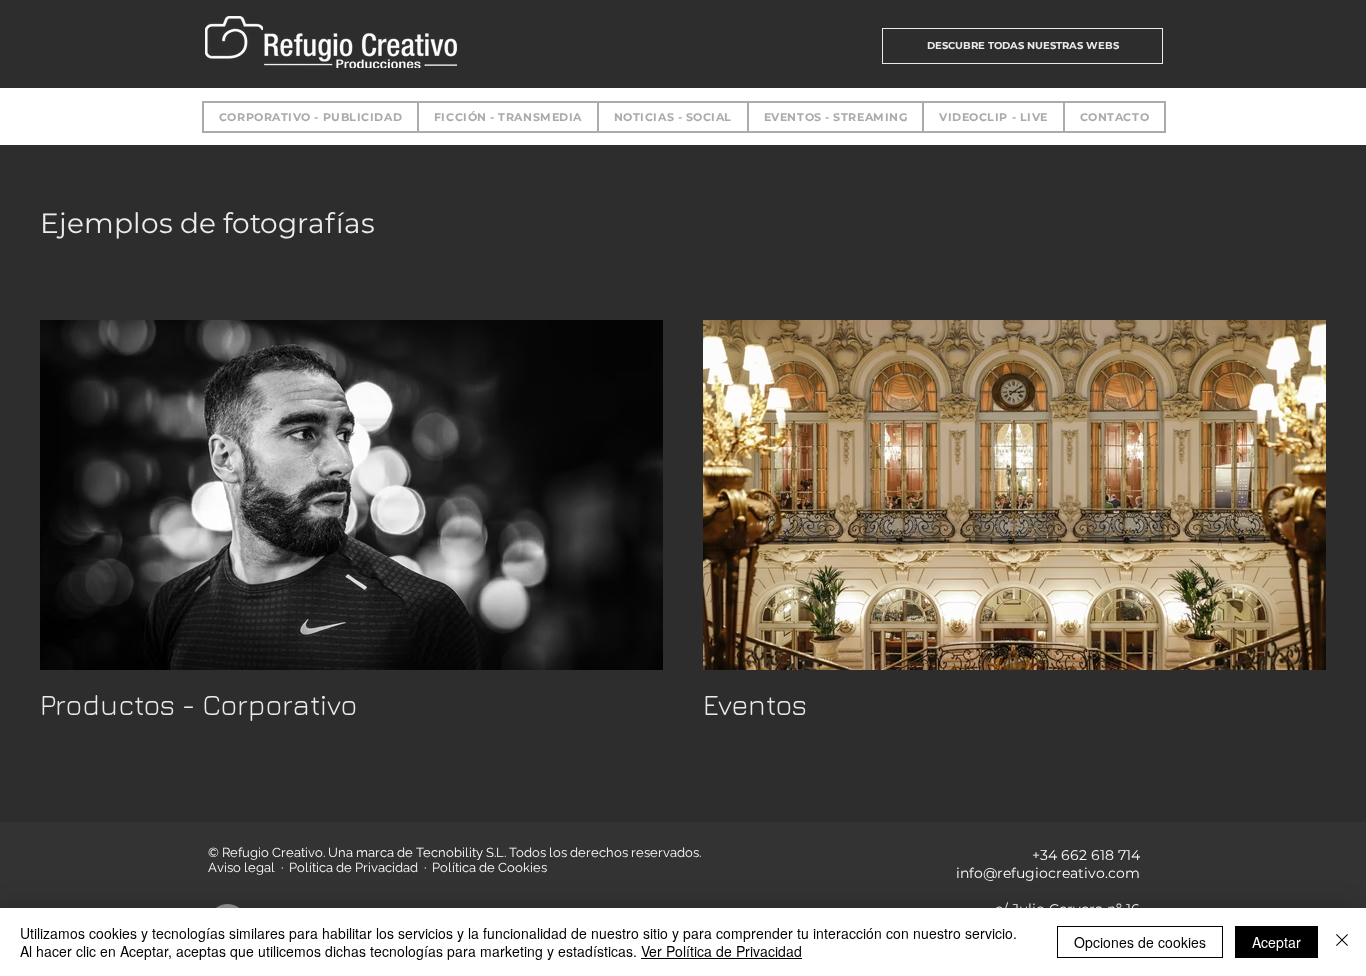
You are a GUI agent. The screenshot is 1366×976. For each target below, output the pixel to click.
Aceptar (1276, 942)
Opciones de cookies (1140, 942)
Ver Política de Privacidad (721, 951)
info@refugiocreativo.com (1048, 873)
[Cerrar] (1342, 942)
